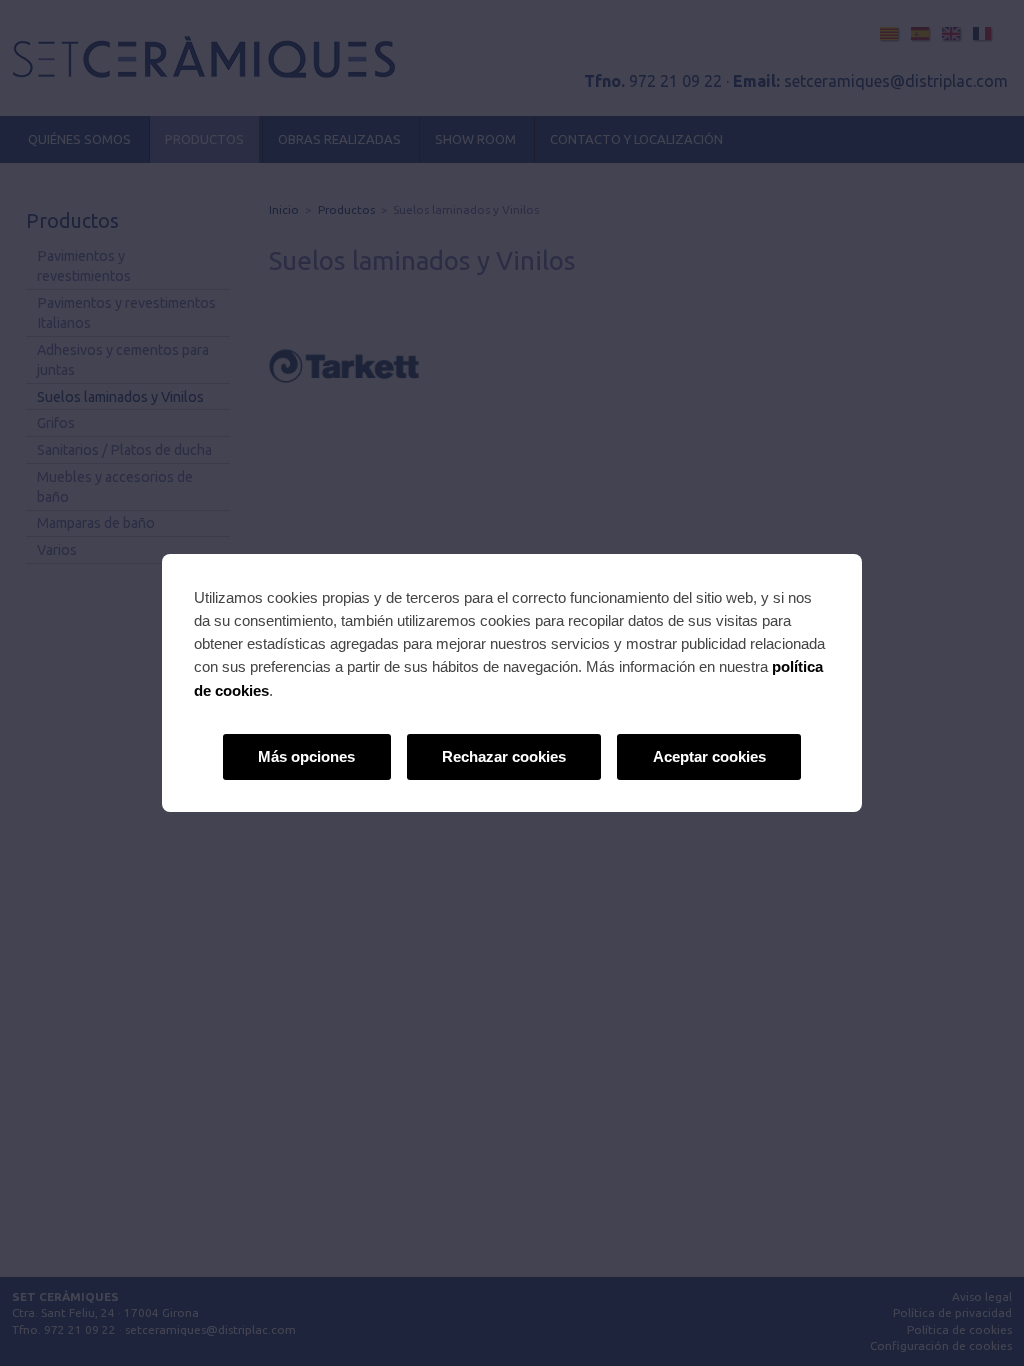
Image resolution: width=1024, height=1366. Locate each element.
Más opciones (306, 756)
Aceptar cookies (709, 756)
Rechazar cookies (504, 756)
